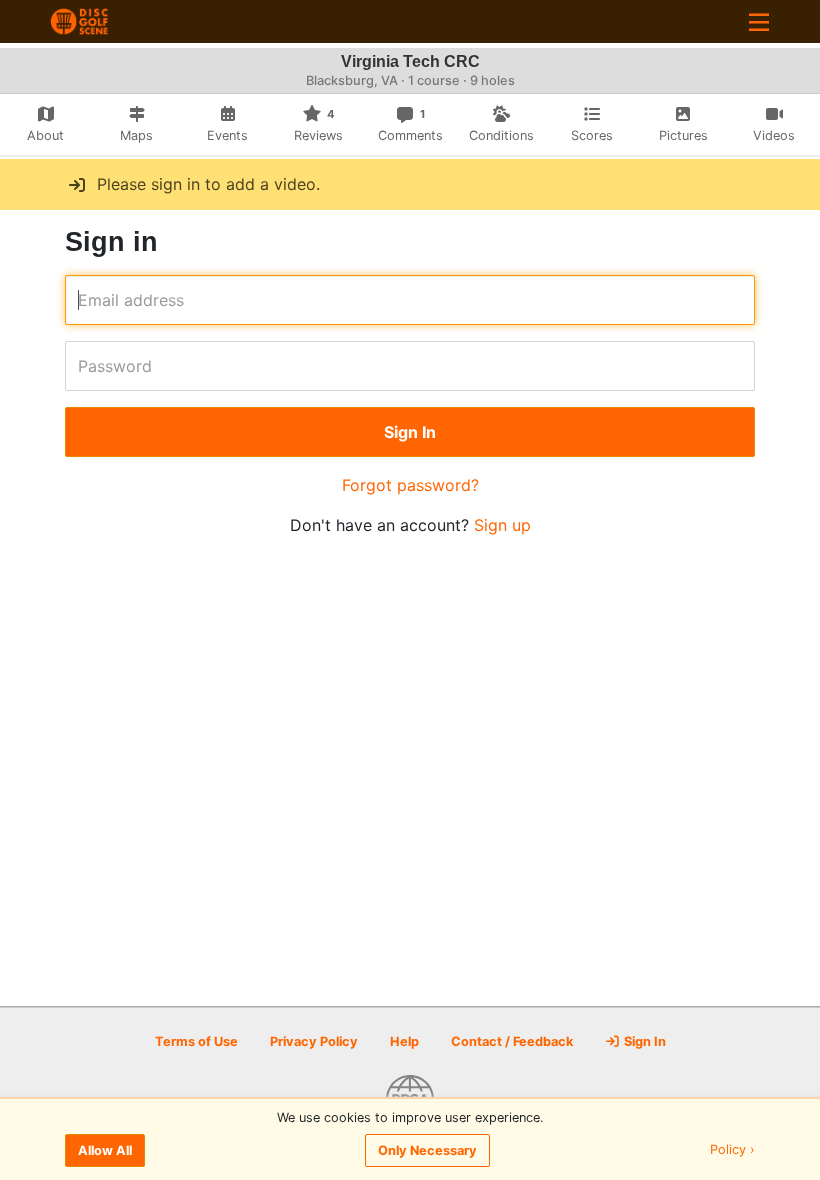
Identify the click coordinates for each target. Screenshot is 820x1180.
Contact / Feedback (512, 1041)
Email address (84, 300)
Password (84, 366)
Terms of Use (196, 1041)
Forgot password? (410, 485)
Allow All (105, 1150)
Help (404, 1041)
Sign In (643, 1041)
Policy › (732, 1150)
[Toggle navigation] (759, 21)
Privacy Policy (314, 1041)
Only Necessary (427, 1150)
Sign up (502, 525)
